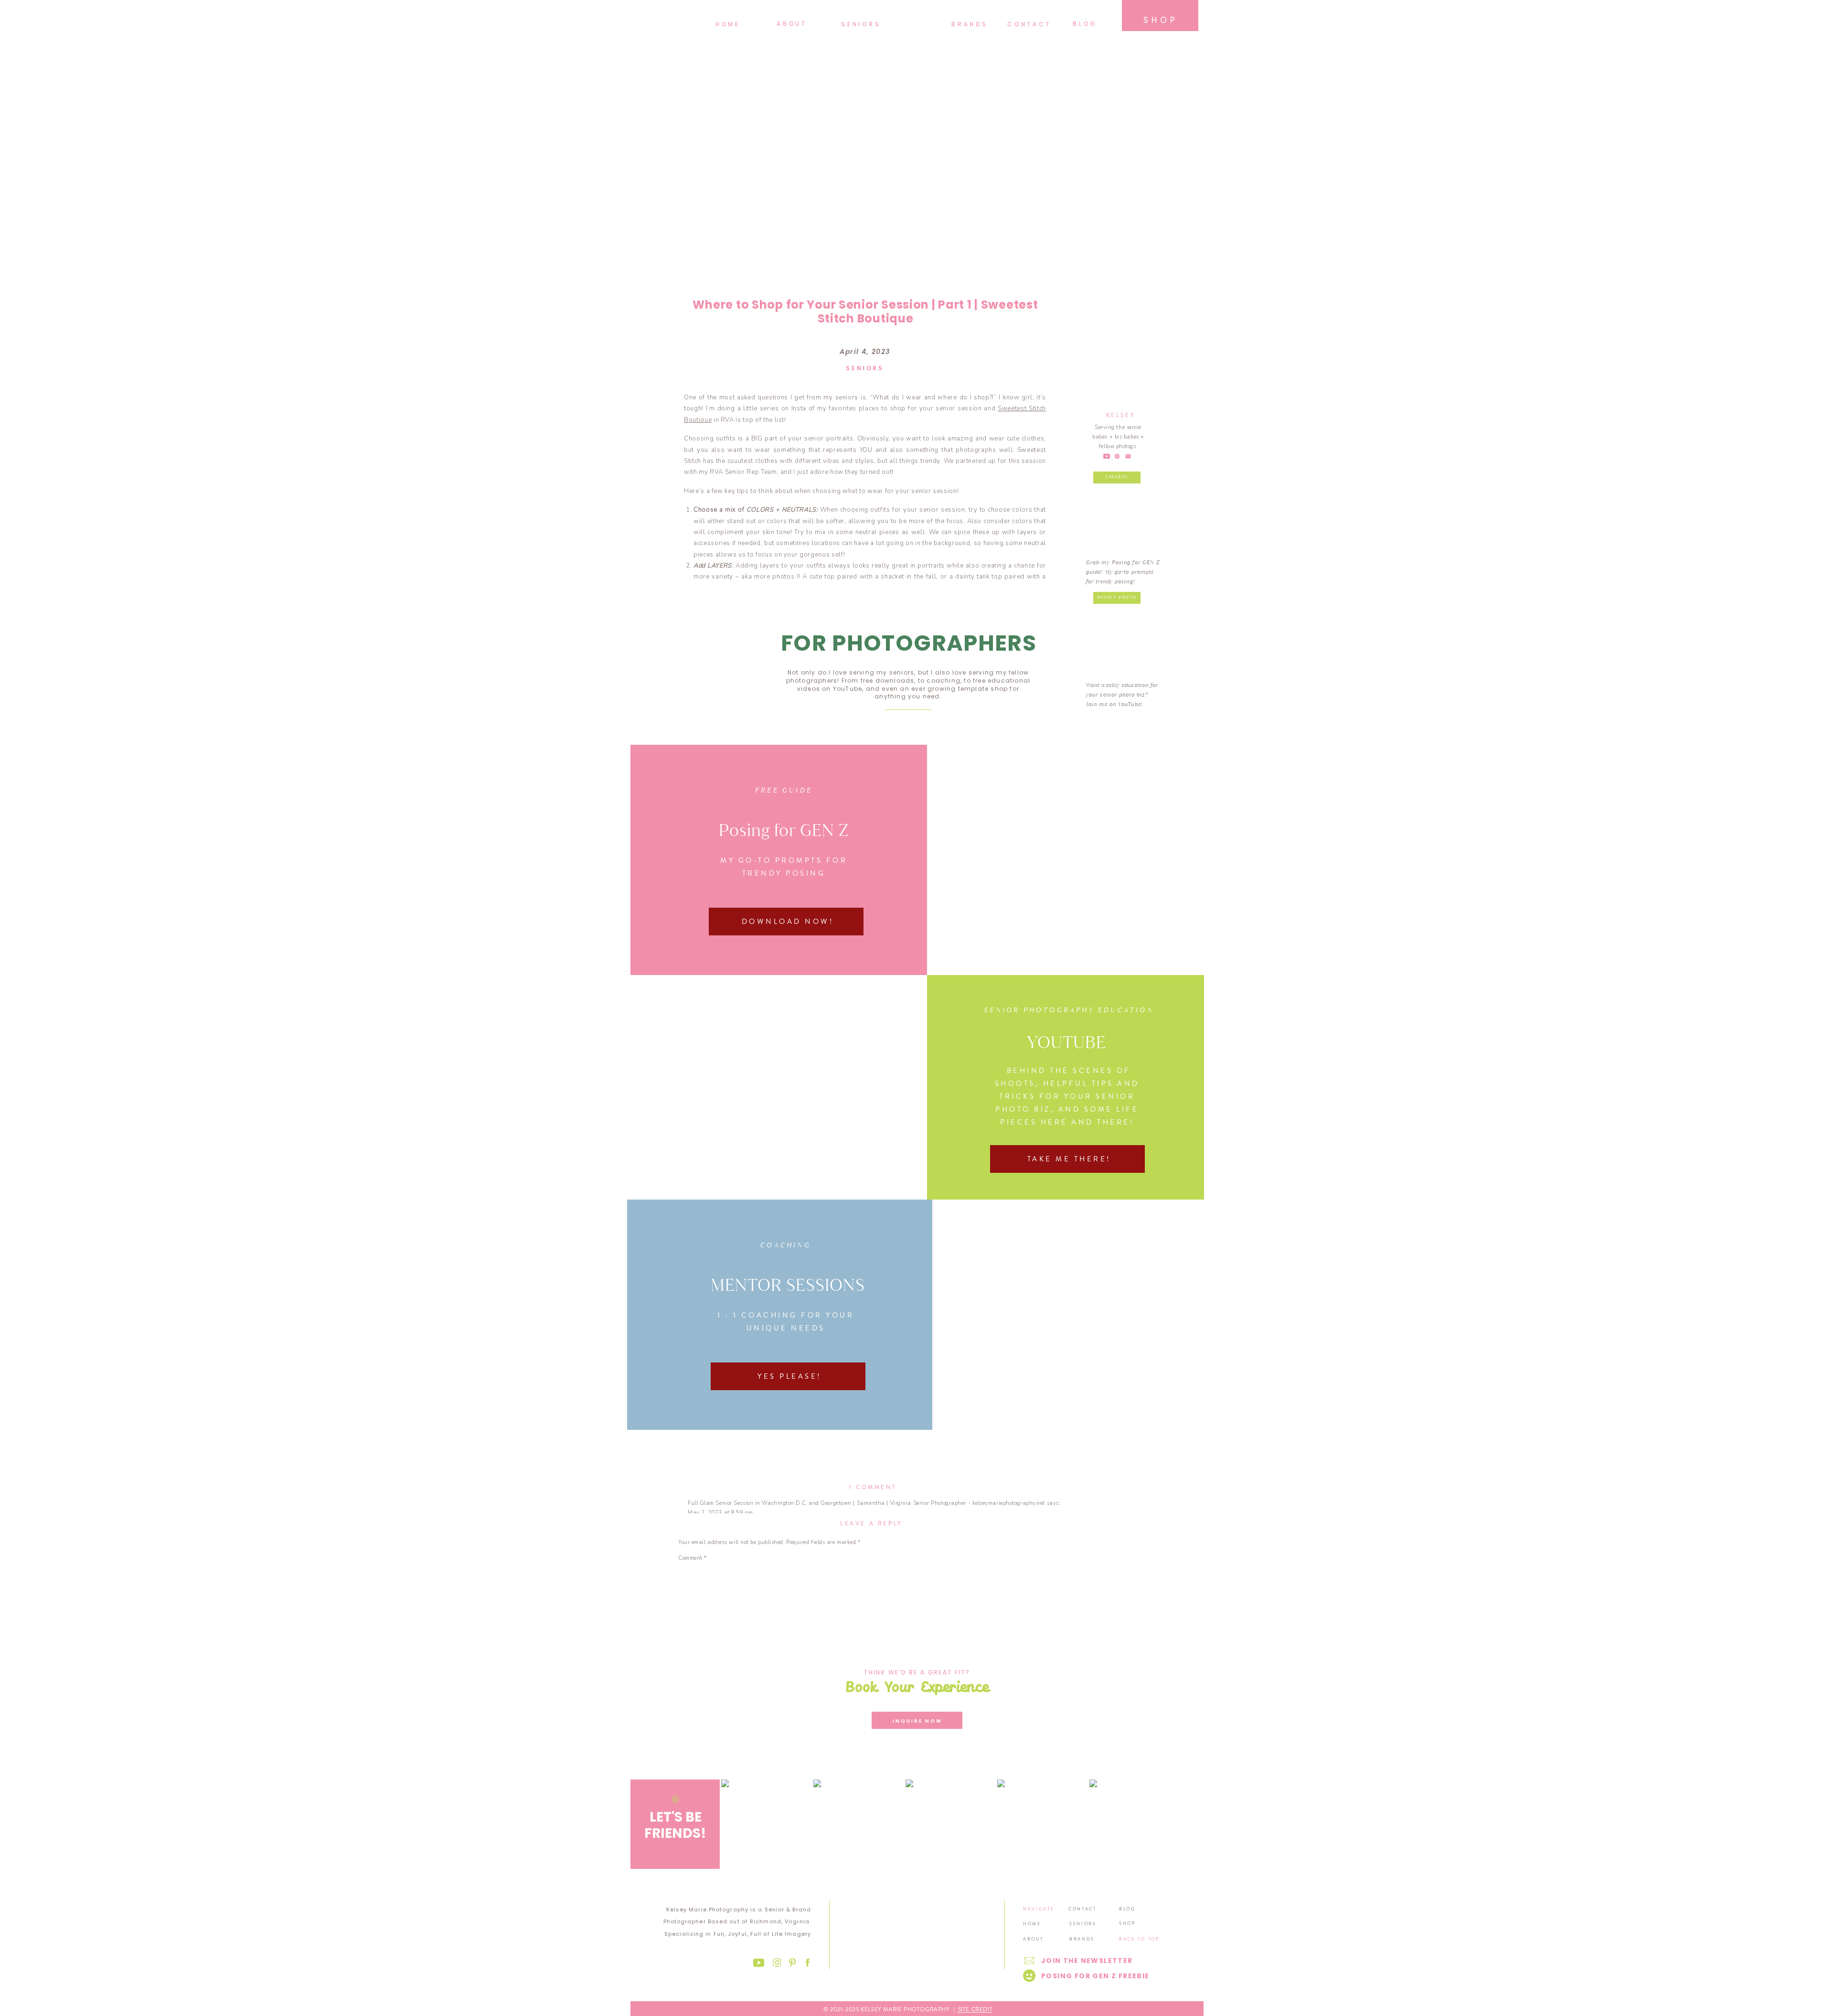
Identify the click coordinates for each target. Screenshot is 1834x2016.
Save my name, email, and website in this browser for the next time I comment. (780, 1743)
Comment (693, 1558)
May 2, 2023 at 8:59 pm (720, 1513)
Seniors (865, 368)
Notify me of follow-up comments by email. (733, 1769)
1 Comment (873, 1487)
